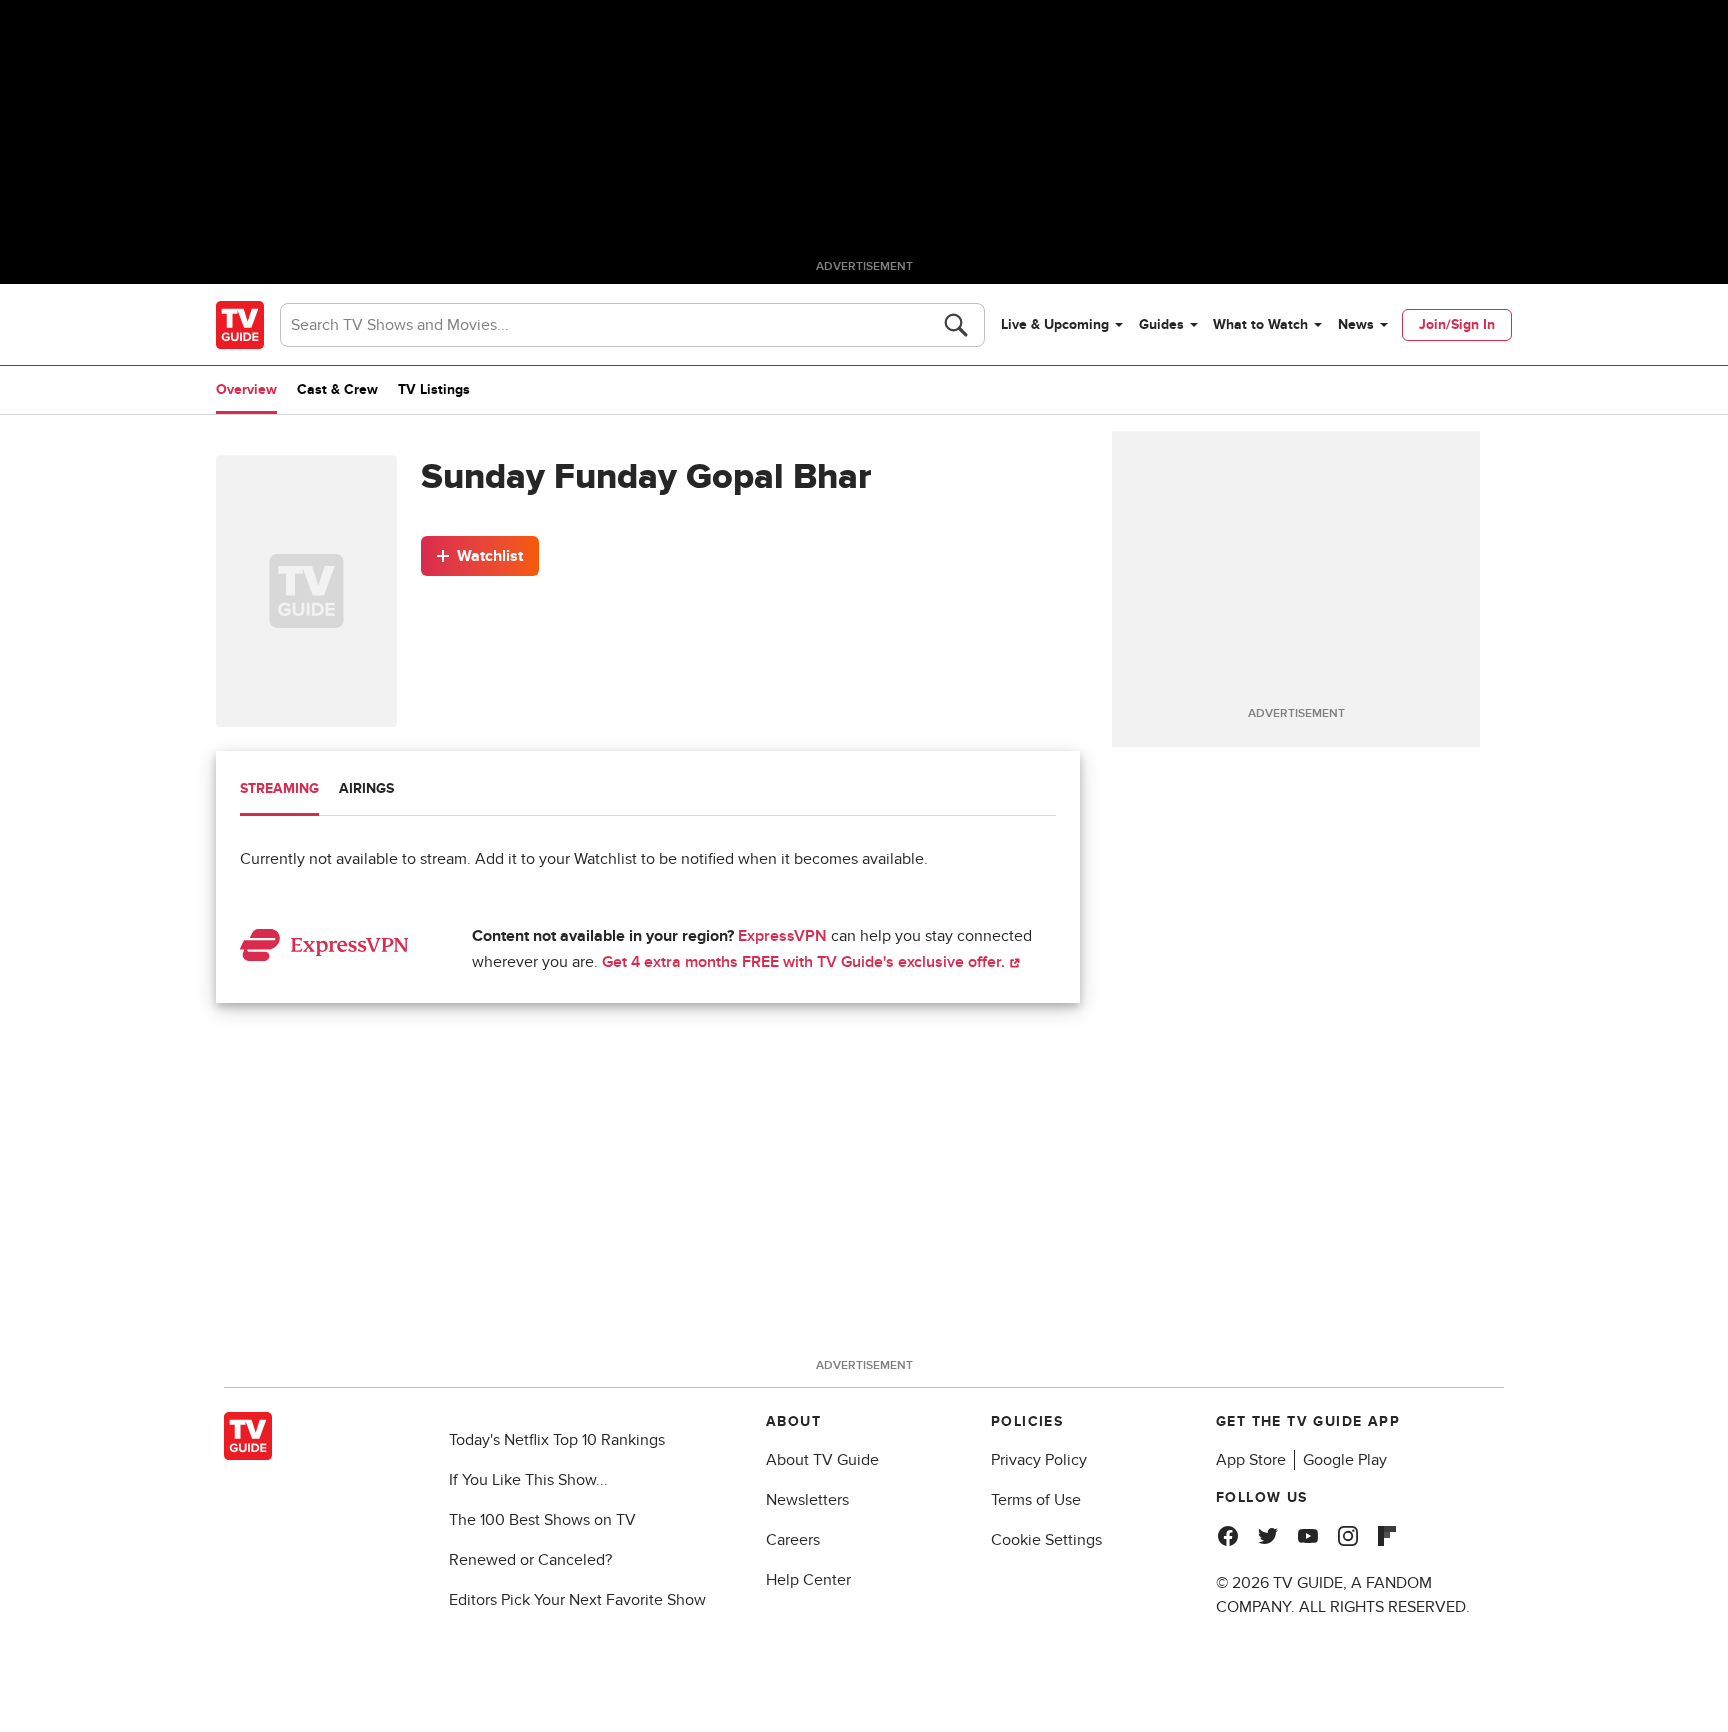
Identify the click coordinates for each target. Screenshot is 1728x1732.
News (1356, 324)
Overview (246, 389)
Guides (1161, 324)
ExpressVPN (782, 936)
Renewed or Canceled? (530, 1560)
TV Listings (434, 389)
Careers (793, 1540)
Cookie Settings (1046, 1540)
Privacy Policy (1039, 1460)
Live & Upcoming (1055, 324)
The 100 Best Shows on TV (542, 1520)
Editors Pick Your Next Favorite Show (577, 1600)
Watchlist (490, 556)
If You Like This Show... (528, 1480)
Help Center (808, 1580)
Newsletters (807, 1500)
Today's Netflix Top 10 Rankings (557, 1440)
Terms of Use (1036, 1500)
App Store (1251, 1460)
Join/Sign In (1457, 324)
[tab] (279, 791)
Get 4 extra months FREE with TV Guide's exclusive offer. (805, 962)
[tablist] (648, 791)
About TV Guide (822, 1460)
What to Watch (1260, 324)
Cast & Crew (337, 389)
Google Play (1345, 1460)
